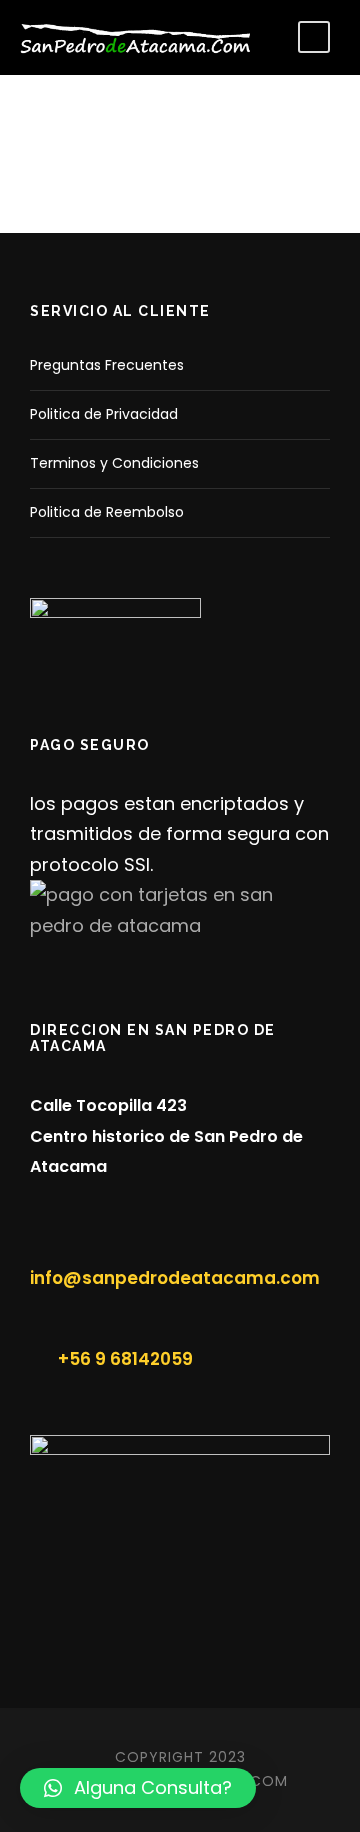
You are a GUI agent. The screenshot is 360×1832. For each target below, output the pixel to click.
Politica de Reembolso (107, 512)
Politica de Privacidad (104, 414)
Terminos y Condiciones (114, 463)
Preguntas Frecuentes (107, 365)
